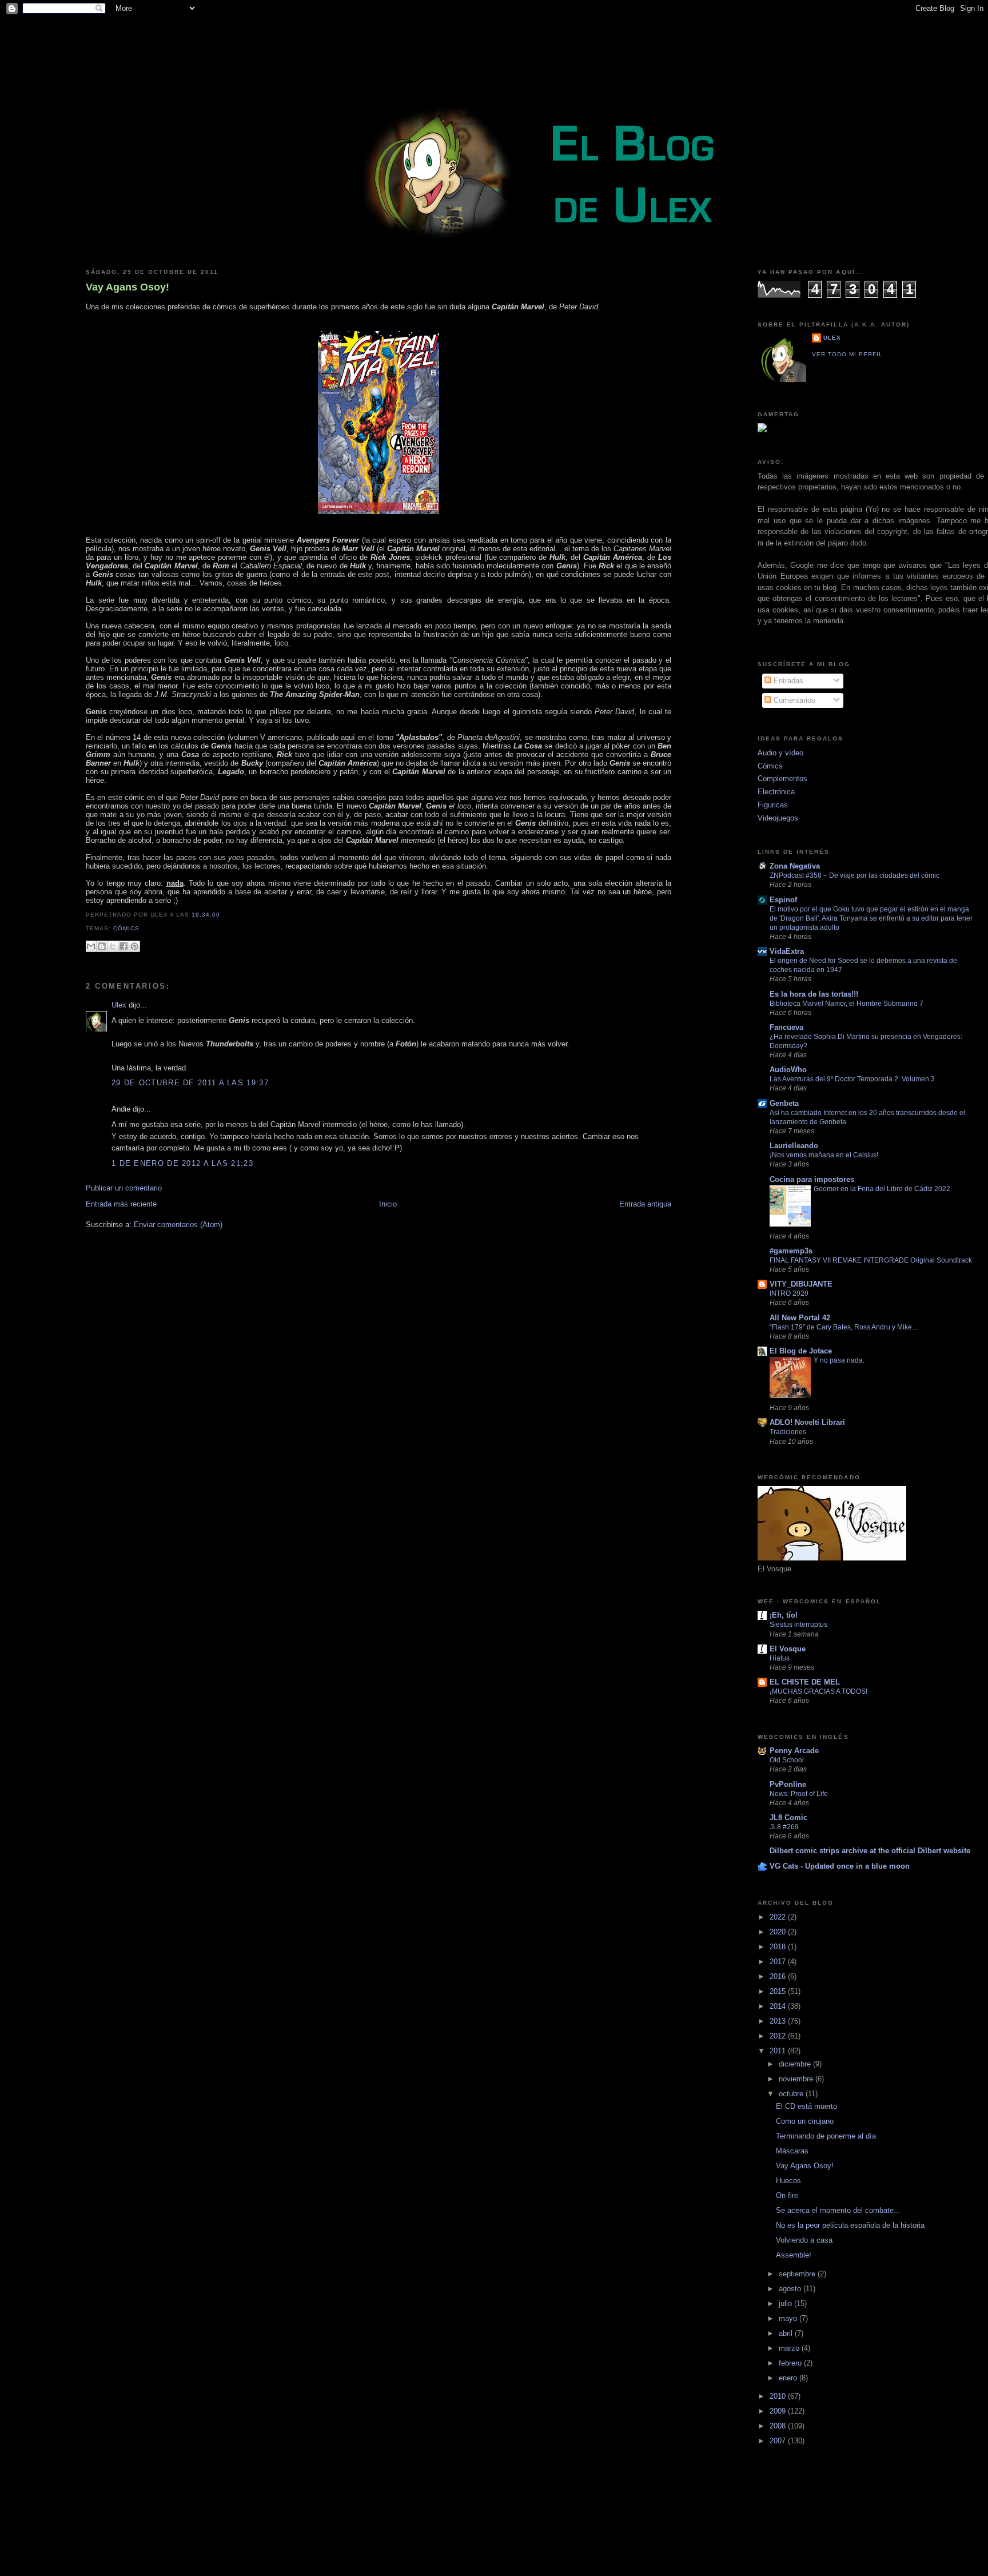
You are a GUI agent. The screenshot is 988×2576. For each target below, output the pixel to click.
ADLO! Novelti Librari (807, 1422)
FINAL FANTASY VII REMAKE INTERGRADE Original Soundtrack (871, 1260)
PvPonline (788, 1784)
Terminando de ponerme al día (826, 2136)
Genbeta (784, 1103)
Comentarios (793, 700)
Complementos (782, 779)
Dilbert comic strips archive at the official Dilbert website (870, 1851)
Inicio (388, 1204)
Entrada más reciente (121, 1204)
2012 (779, 2036)
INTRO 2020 (789, 1293)
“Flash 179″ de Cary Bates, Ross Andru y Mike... (843, 1327)
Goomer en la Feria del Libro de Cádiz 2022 (882, 1189)
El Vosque (788, 1649)
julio (786, 2304)
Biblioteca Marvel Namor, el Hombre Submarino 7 (846, 1004)
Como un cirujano (805, 2121)
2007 (779, 2441)
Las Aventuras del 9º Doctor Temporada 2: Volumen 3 (852, 1079)
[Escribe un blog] (102, 946)
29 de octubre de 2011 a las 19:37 (190, 1083)
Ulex (119, 1005)
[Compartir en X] (113, 946)
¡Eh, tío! (784, 1615)
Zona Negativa (795, 866)
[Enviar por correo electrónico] (91, 946)
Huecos (788, 2181)
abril (787, 2333)
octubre (792, 2094)
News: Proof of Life (799, 1794)
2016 (779, 1976)
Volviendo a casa (804, 2240)
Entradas (787, 681)
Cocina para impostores (812, 1179)
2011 (779, 2051)
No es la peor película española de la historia (850, 2225)
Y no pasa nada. (839, 1360)
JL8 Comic (788, 1817)
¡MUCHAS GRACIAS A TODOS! (818, 1691)
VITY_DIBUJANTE (801, 1284)
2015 (779, 1991)
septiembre (798, 2274)
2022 (779, 1917)
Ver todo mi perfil (847, 354)
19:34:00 (206, 915)
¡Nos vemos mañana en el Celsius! (824, 1155)
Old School (787, 1760)
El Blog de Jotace (801, 1351)
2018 (779, 1947)
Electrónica (776, 792)
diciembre (796, 2064)
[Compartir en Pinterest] (134, 946)
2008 (779, 2426)
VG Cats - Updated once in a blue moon (840, 1866)
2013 (779, 2021)
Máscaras (792, 2151)
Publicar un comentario (124, 1188)
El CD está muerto (806, 2106)
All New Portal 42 (800, 1318)
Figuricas (773, 805)
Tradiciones (788, 1432)
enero (789, 2378)
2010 (779, 2396)
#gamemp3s (791, 1251)
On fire (787, 2195)
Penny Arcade (794, 1751)
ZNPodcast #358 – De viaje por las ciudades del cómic (854, 875)
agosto (791, 2289)
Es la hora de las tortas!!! (814, 994)
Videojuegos (778, 818)
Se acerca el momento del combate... (838, 2210)
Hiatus (780, 1658)
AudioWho (788, 1070)
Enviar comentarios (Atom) (178, 1225)
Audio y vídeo (780, 753)
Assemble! (794, 2255)
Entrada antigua (645, 1204)
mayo (789, 2318)
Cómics (126, 928)
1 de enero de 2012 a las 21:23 (182, 1163)
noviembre (797, 2079)
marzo (790, 2348)
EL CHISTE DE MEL (805, 1682)
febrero (791, 2363)
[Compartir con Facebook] (124, 946)
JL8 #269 (784, 1827)
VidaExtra (787, 951)
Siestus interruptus (798, 1625)
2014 (779, 2006)
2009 (779, 2411)
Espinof (783, 900)
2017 (779, 1962)
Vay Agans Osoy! (128, 287)
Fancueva (786, 1027)
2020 (779, 1932)
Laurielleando (794, 1146)
